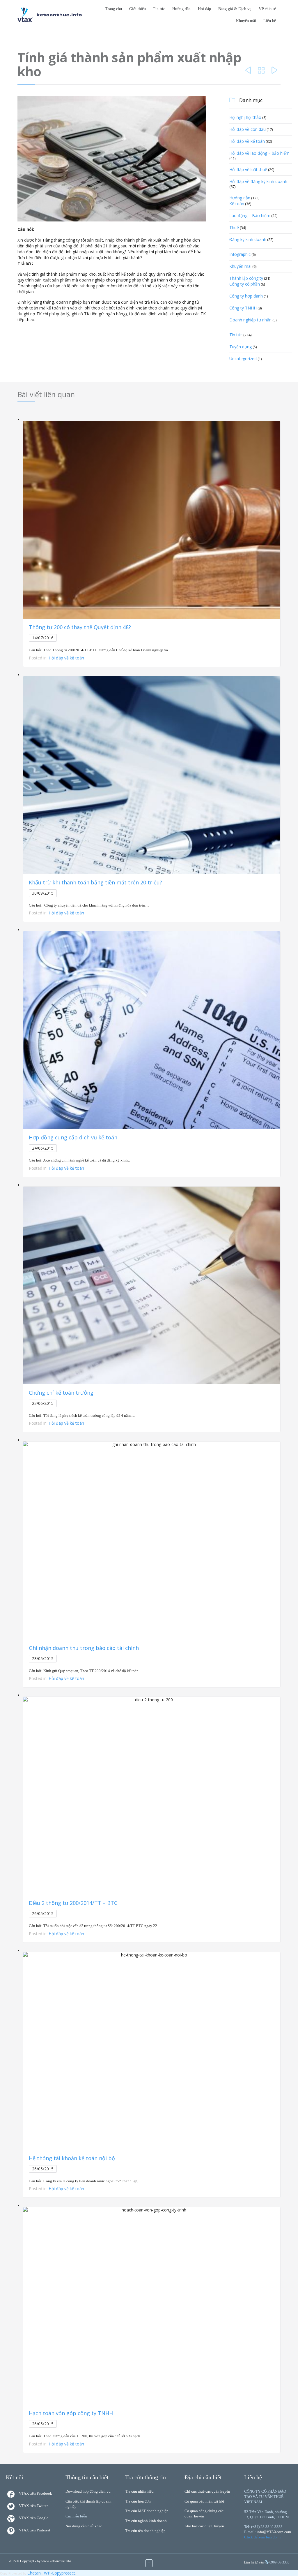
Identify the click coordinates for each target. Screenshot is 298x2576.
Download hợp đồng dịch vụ (88, 2491)
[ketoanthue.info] (50, 15)
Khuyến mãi (240, 266)
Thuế (234, 227)
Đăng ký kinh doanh (248, 239)
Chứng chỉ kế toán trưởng (61, 1393)
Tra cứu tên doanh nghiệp (145, 2531)
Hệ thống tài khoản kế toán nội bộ (72, 2158)
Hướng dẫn (240, 198)
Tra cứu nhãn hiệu (139, 2491)
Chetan (34, 2573)
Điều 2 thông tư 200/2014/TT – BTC (73, 1903)
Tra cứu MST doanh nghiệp (147, 2511)
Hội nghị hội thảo (245, 117)
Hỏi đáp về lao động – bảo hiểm (259, 153)
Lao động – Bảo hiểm (250, 215)
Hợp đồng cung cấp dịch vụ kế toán (73, 1137)
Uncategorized (243, 359)
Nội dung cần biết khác (84, 2526)
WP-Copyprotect (60, 2573)
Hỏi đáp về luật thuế (248, 169)
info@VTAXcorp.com (274, 2532)
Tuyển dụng (241, 347)
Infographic (240, 254)
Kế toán (237, 204)
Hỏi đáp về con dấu (248, 129)
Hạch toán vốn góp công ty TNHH (71, 2413)
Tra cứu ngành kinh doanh (146, 2521)
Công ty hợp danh (246, 296)
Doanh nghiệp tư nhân (250, 320)
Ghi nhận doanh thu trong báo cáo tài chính (84, 1648)
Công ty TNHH (243, 308)
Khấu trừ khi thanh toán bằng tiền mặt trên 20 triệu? (95, 882)
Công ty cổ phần (245, 284)
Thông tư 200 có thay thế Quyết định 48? (80, 627)
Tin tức (236, 335)
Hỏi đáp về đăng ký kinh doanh (258, 181)
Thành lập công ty (246, 278)
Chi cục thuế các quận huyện (207, 2491)
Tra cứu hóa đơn (138, 2501)
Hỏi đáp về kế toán (247, 141)
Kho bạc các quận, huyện (204, 2526)
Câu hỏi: (26, 229)
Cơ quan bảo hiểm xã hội (204, 2501)
